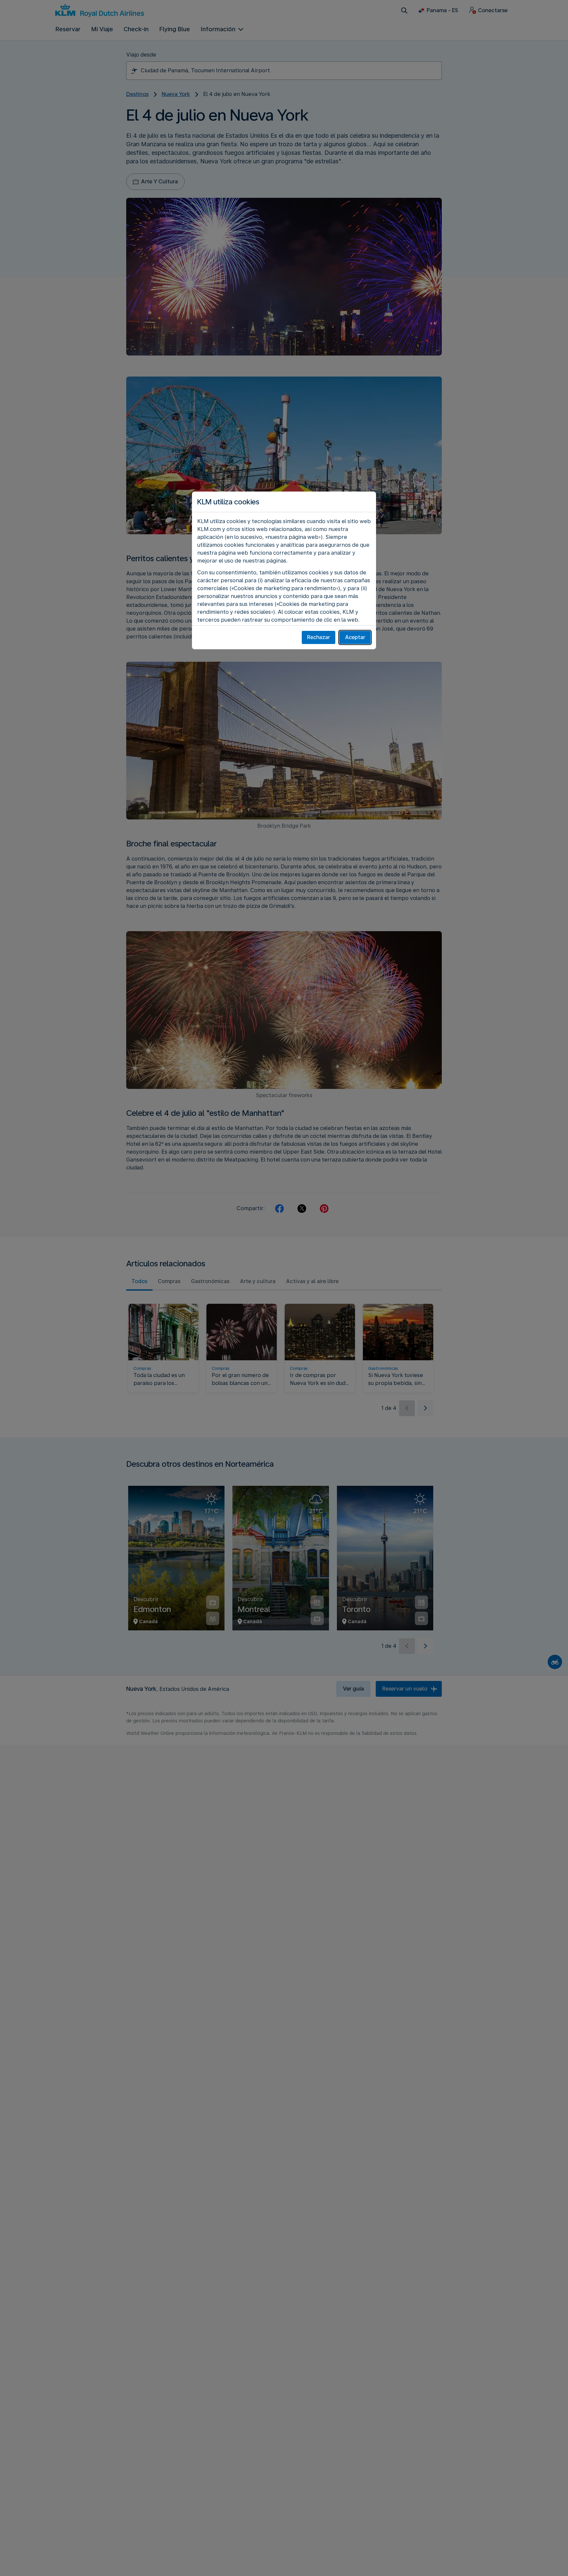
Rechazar (319, 637)
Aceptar (355, 637)
